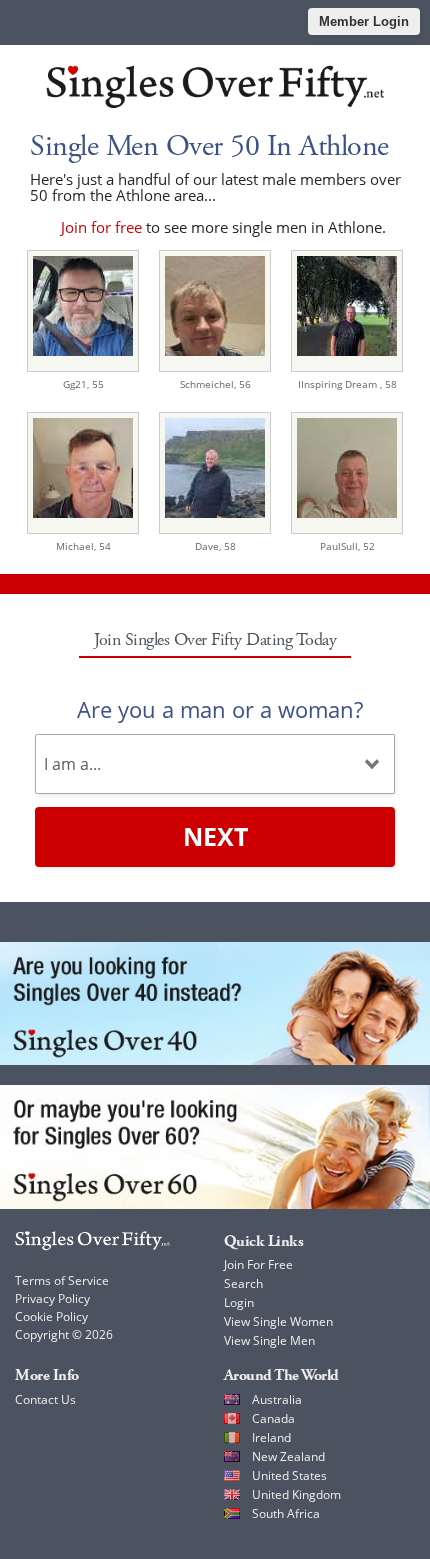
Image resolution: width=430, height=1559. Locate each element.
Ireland (271, 1437)
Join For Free (258, 1264)
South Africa (286, 1513)
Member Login (364, 21)
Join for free (101, 227)
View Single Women (278, 1321)
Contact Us (45, 1399)
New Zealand (288, 1456)
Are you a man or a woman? (220, 709)
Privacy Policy (52, 1298)
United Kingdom (296, 1494)
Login (239, 1302)
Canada (273, 1418)
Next (215, 836)
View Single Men (269, 1340)
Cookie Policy (51, 1316)
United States (289, 1475)
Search (243, 1283)
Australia (277, 1399)
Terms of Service (62, 1280)
